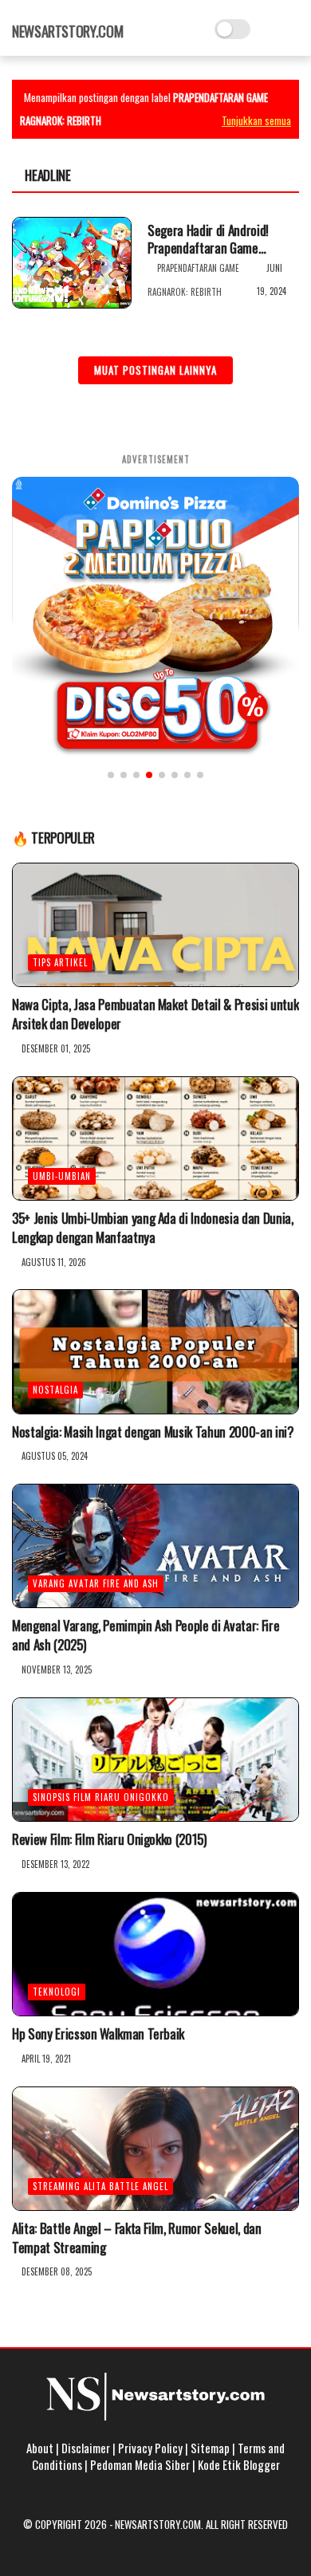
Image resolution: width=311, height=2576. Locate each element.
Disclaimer (86, 2448)
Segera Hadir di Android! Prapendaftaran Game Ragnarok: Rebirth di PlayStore (208, 239)
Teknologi (57, 1992)
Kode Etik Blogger (239, 2464)
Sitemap (210, 2448)
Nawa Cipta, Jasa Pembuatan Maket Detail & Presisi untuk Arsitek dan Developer (155, 1014)
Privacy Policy (150, 2448)
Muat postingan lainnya (155, 370)
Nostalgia (55, 1390)
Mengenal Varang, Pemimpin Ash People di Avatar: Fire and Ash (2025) (146, 1635)
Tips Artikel (60, 962)
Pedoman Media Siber (140, 2464)
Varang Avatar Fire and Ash (96, 1583)
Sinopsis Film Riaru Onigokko (101, 1797)
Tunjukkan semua (256, 120)
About (40, 2448)
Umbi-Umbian (62, 1176)
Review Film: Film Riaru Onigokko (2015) (109, 1839)
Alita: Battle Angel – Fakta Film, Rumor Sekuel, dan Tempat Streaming (137, 2238)
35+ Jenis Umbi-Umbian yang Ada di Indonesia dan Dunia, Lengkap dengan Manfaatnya (153, 1228)
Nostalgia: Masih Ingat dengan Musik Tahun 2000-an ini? (153, 1432)
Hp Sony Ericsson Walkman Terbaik (98, 2034)
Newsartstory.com (67, 31)
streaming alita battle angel (100, 2186)
